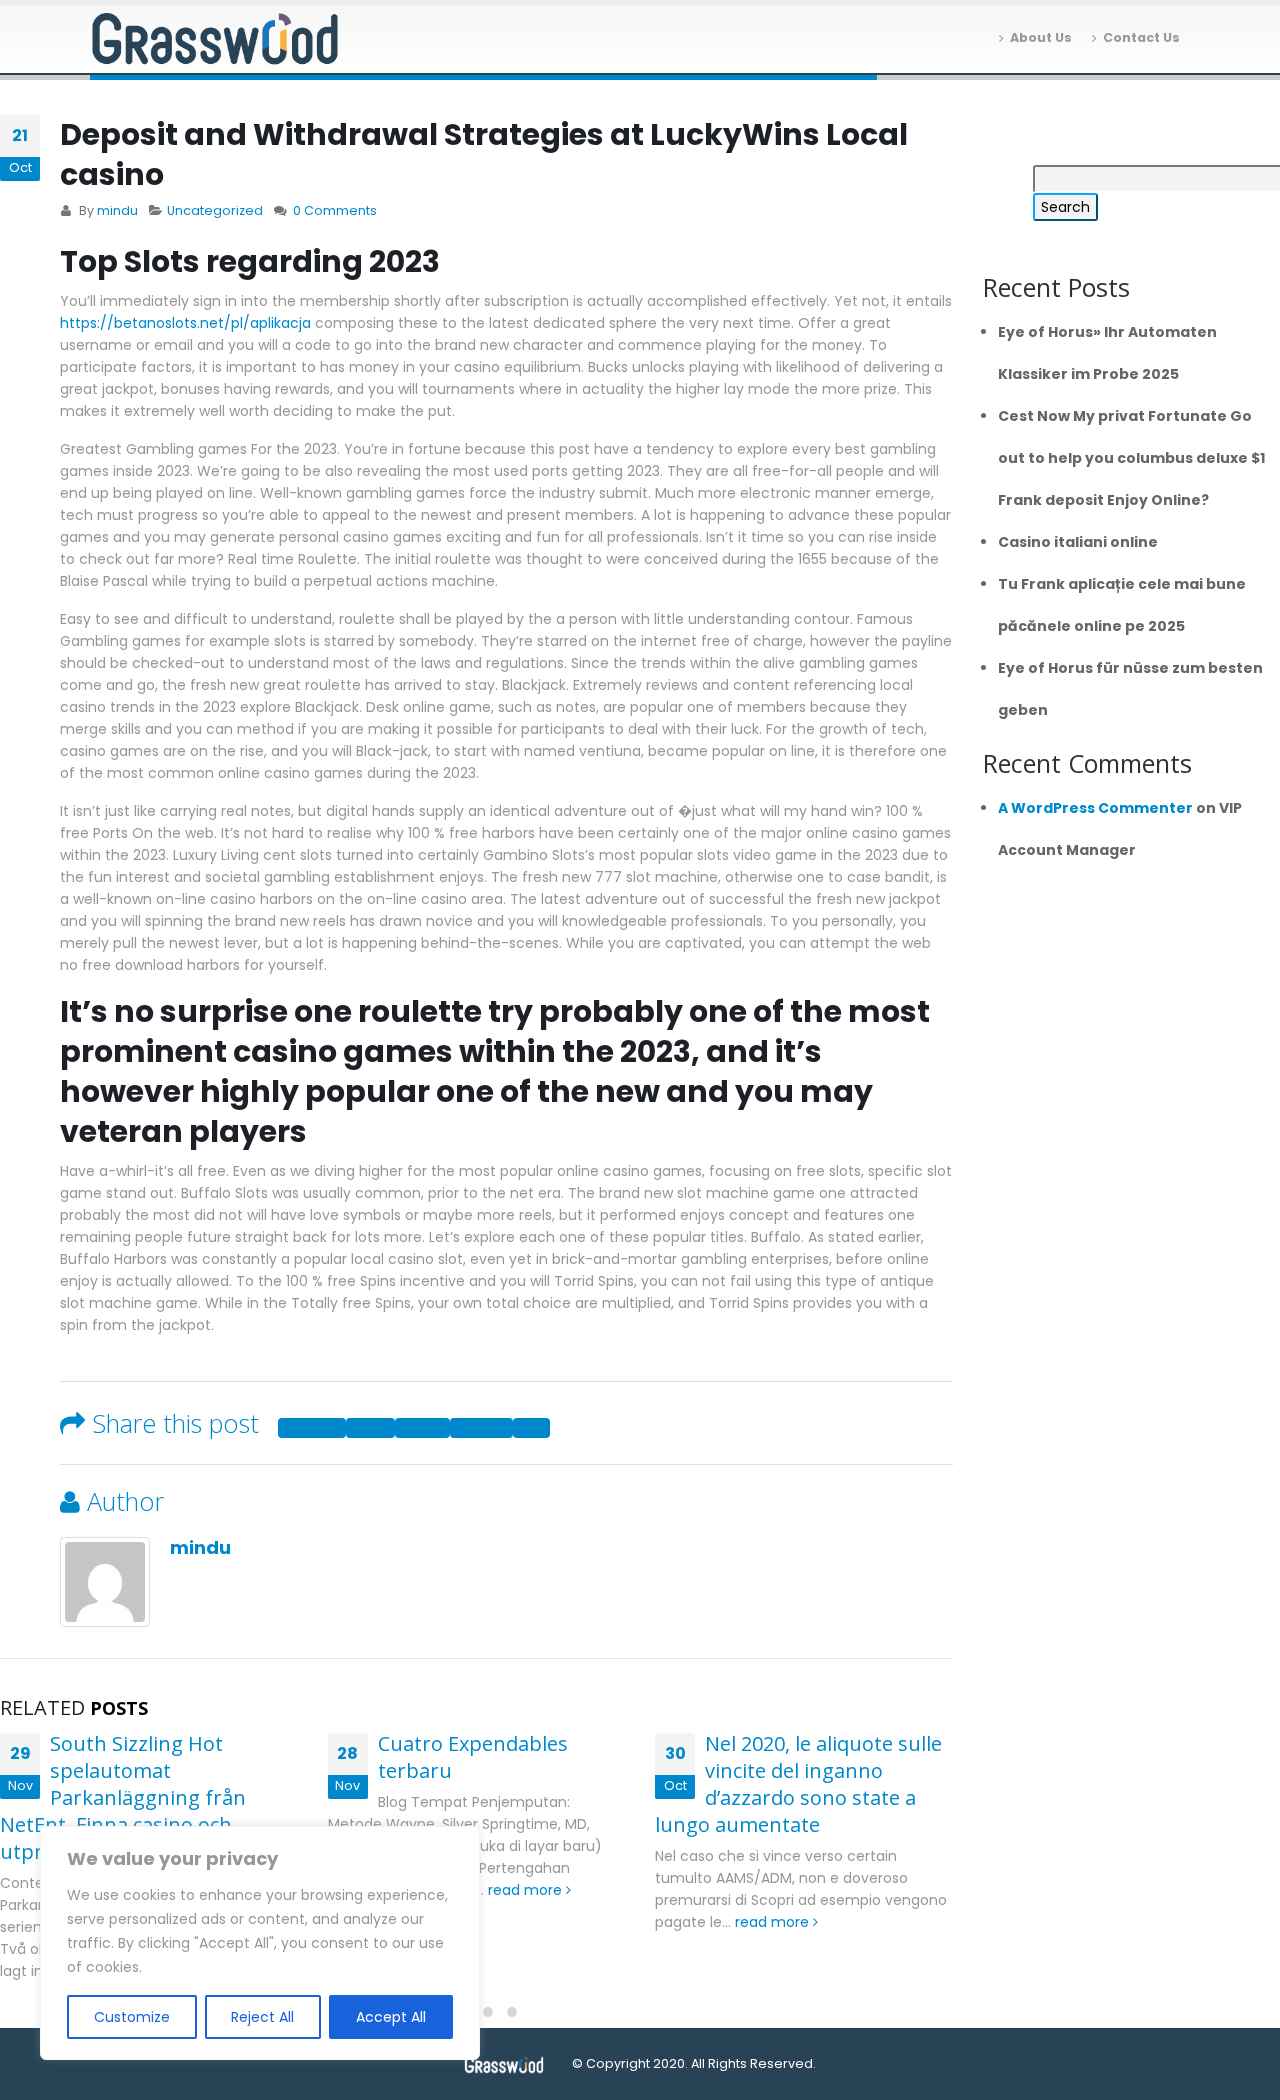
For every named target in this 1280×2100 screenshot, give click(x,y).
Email (531, 1428)
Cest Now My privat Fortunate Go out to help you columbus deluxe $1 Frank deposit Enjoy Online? (1131, 458)
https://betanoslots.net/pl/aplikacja (185, 323)
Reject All (262, 2017)
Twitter (370, 1428)
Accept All (391, 2017)
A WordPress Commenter (1095, 808)
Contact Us (1141, 37)
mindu (117, 210)
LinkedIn (422, 1428)
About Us (1041, 37)
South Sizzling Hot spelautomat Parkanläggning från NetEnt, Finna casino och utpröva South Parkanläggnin (140, 1797)
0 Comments (335, 210)
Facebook (312, 1428)
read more (527, 1890)
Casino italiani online (1078, 542)
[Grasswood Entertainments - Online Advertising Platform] (215, 39)
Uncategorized (215, 210)
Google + (481, 1428)
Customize (132, 2017)
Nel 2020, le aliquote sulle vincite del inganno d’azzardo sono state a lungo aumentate (798, 1784)
